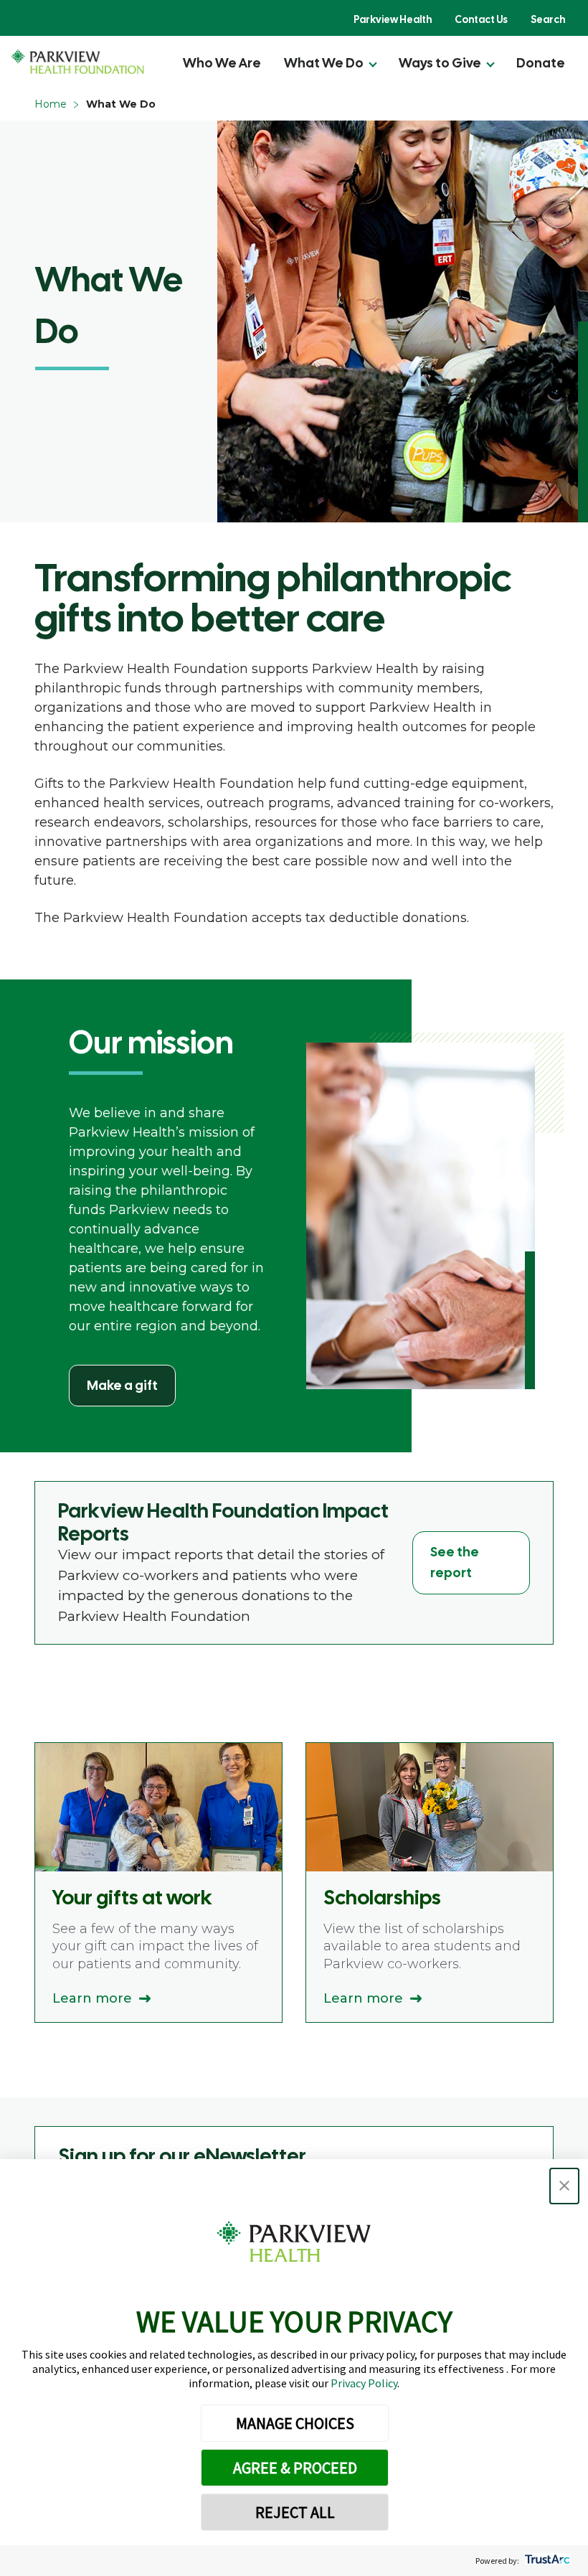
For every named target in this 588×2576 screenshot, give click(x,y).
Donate (541, 63)
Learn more (92, 1998)
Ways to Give (440, 63)
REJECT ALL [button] (295, 2512)
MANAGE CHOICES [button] (295, 2423)
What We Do (324, 63)
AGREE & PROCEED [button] (295, 2468)
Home (51, 104)
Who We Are (222, 63)
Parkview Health (393, 19)
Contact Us (481, 19)
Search (548, 19)
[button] (564, 2186)
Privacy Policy (364, 2383)
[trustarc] (546, 2561)
